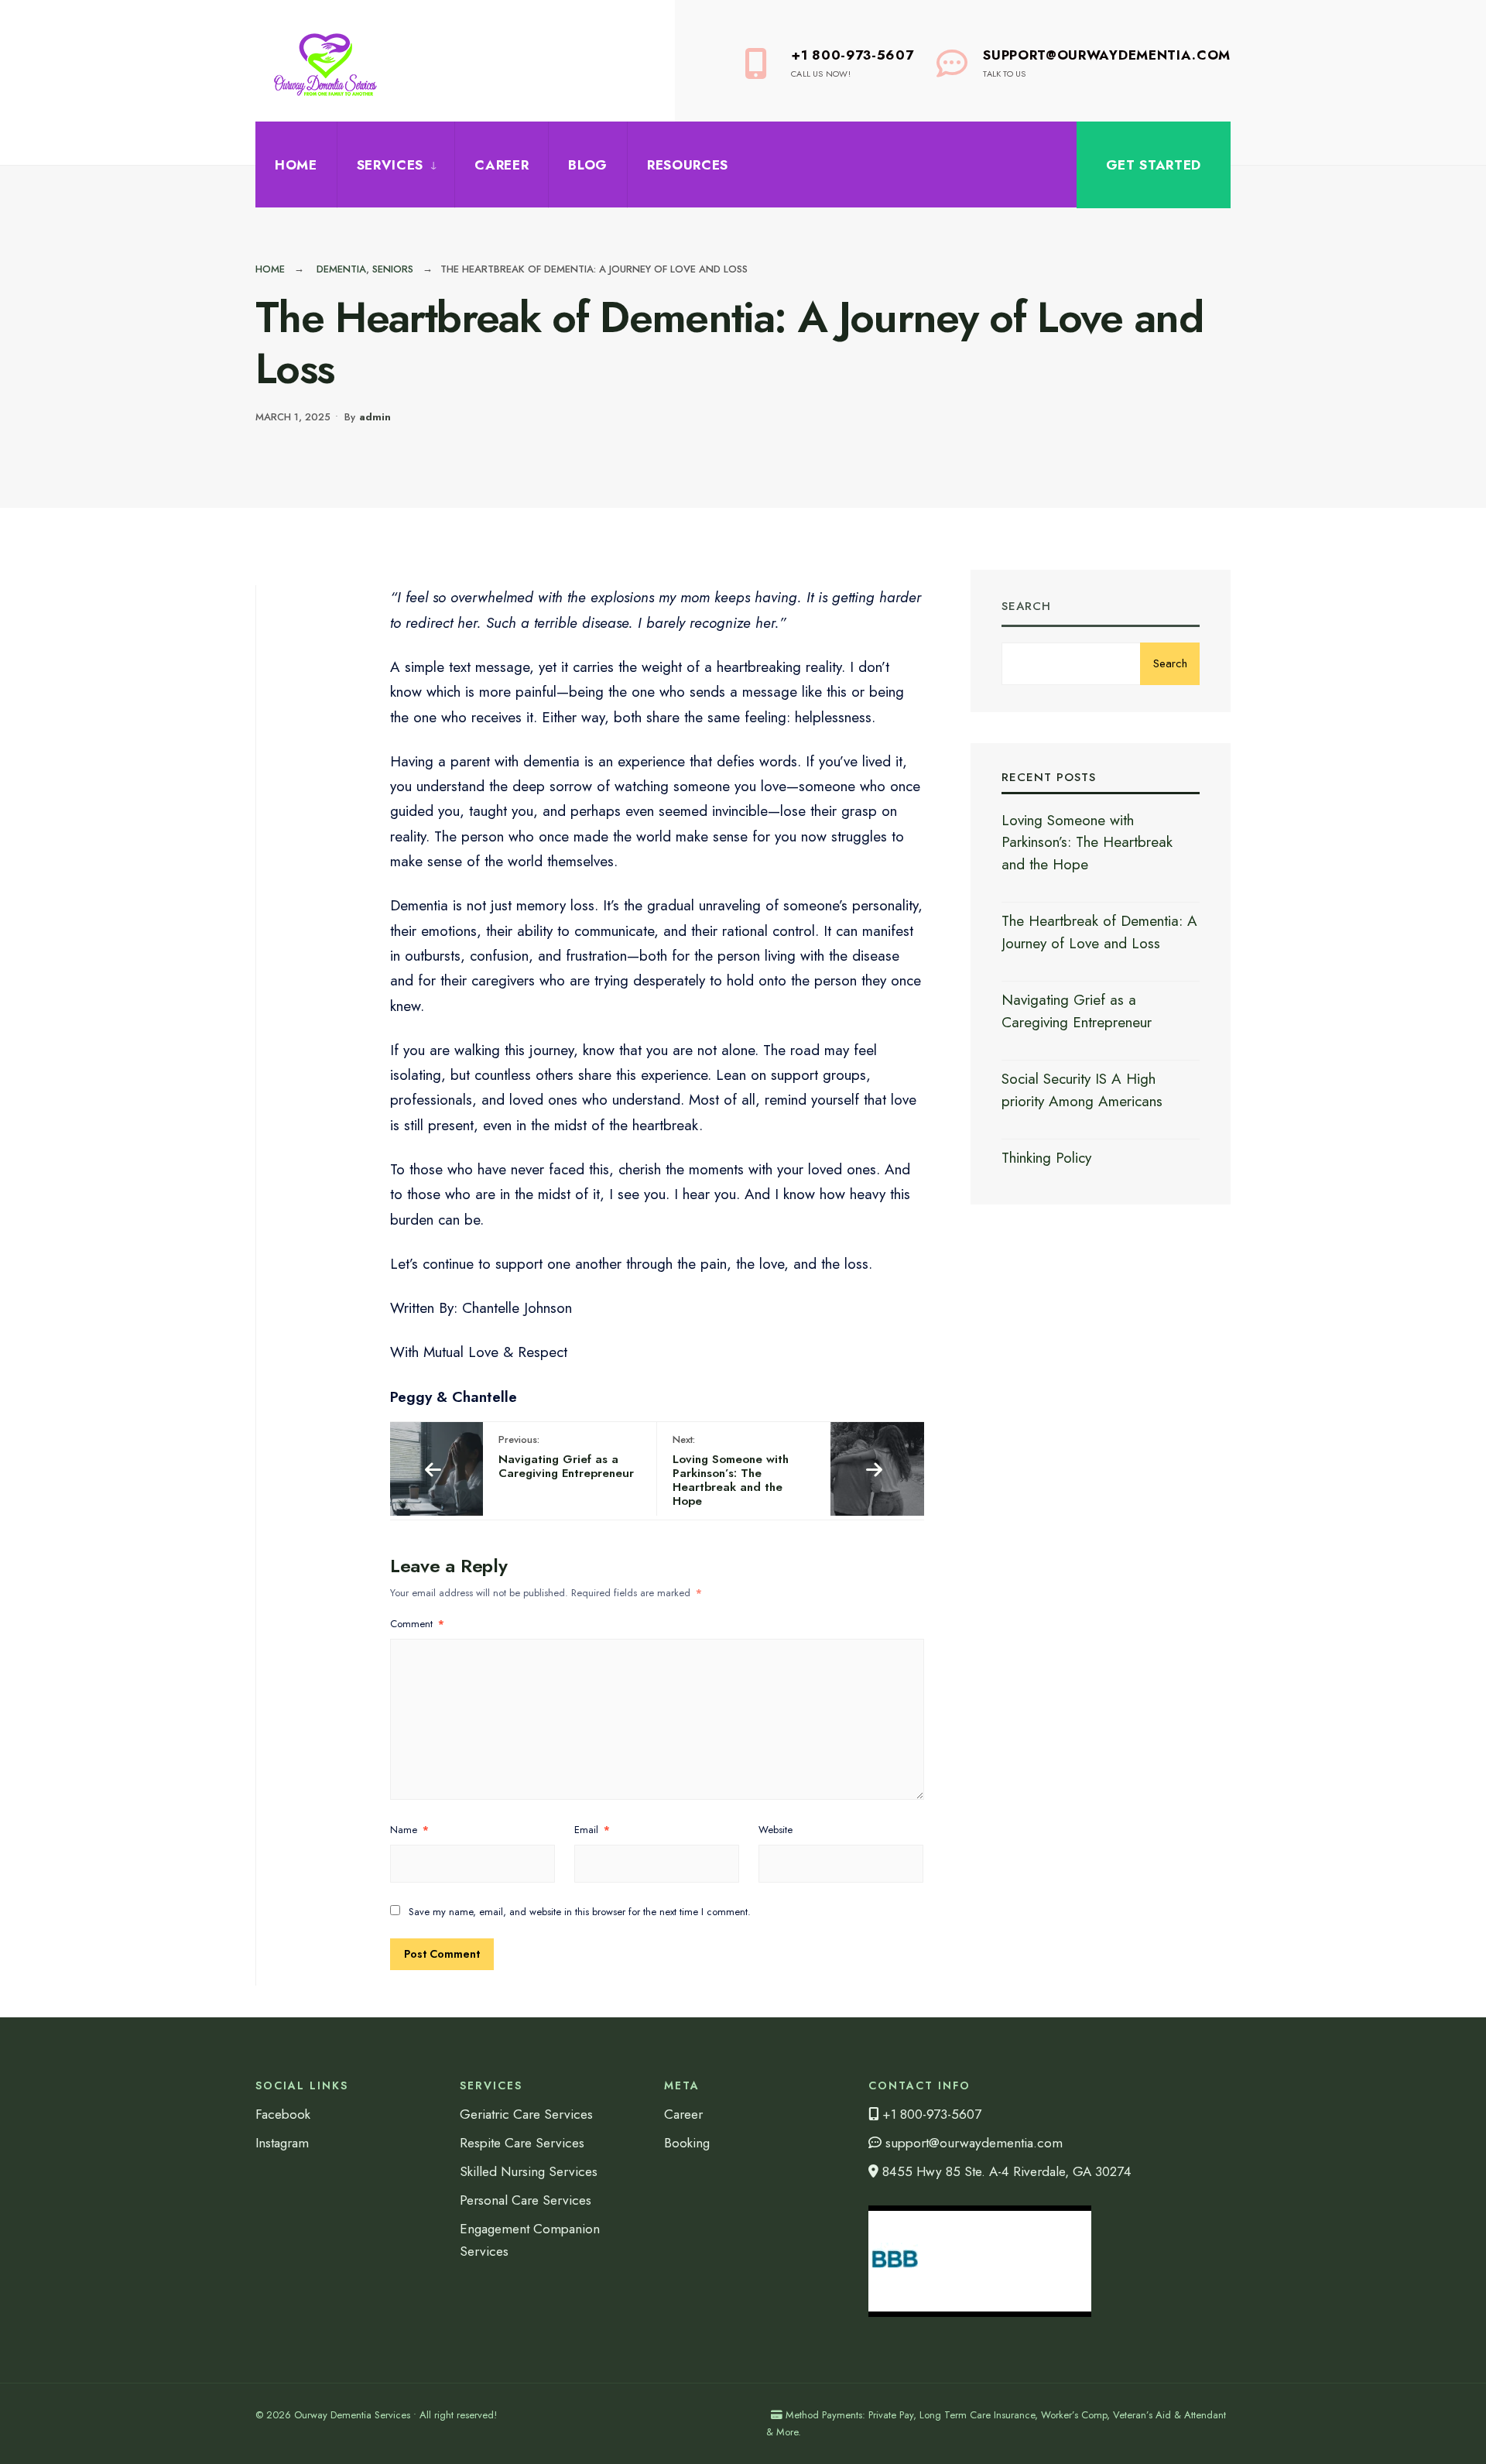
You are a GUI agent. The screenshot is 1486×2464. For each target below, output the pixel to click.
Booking (687, 2143)
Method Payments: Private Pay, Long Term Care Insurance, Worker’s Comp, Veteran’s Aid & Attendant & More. (996, 2423)
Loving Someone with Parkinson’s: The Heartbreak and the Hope (731, 1471)
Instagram (282, 2143)
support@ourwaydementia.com (972, 2143)
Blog (588, 165)
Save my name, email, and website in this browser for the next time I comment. (580, 1912)
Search (1026, 606)
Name (409, 1830)
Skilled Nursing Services (529, 2171)
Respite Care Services (522, 2143)
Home (296, 165)
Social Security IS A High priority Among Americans (1082, 1090)
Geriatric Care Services (526, 2114)
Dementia (341, 269)
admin (375, 417)
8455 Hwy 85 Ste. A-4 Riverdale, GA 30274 (1005, 2171)
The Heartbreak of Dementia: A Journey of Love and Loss (1099, 932)
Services (390, 165)
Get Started (1154, 165)
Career (502, 165)
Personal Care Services (526, 2200)
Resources (688, 165)
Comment (417, 1624)
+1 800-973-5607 (852, 63)
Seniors (393, 269)
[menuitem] (395, 165)
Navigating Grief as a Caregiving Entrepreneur (566, 1457)
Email (592, 1830)
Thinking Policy (1046, 1158)
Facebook (283, 2114)
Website (776, 1830)
